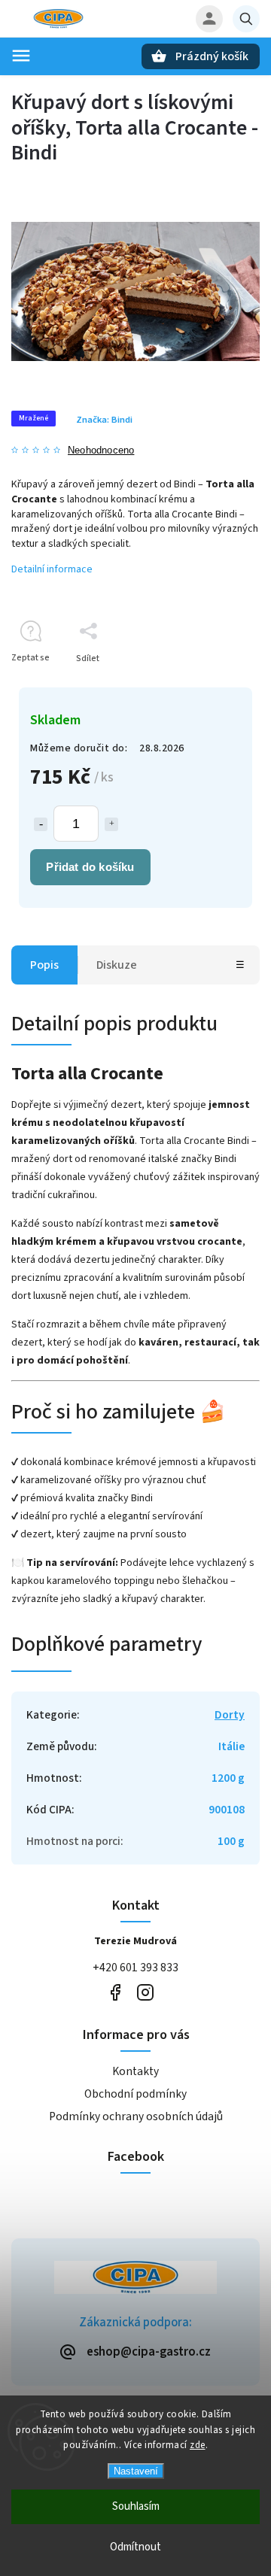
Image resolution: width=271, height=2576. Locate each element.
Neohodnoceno (101, 451)
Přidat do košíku (90, 867)
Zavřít (213, 685)
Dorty (230, 1715)
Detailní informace (52, 569)
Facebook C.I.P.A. (115, 1993)
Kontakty (135, 2071)
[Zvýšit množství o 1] (111, 824)
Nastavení (136, 2471)
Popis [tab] (44, 965)
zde (198, 2445)
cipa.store (145, 1993)
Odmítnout (135, 2547)
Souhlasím (136, 2506)
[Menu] (21, 56)
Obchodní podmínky (135, 2094)
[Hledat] (246, 19)
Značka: (104, 420)
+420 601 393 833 (135, 1968)
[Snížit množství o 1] (41, 824)
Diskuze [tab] (117, 965)
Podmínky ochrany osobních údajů (136, 2116)
